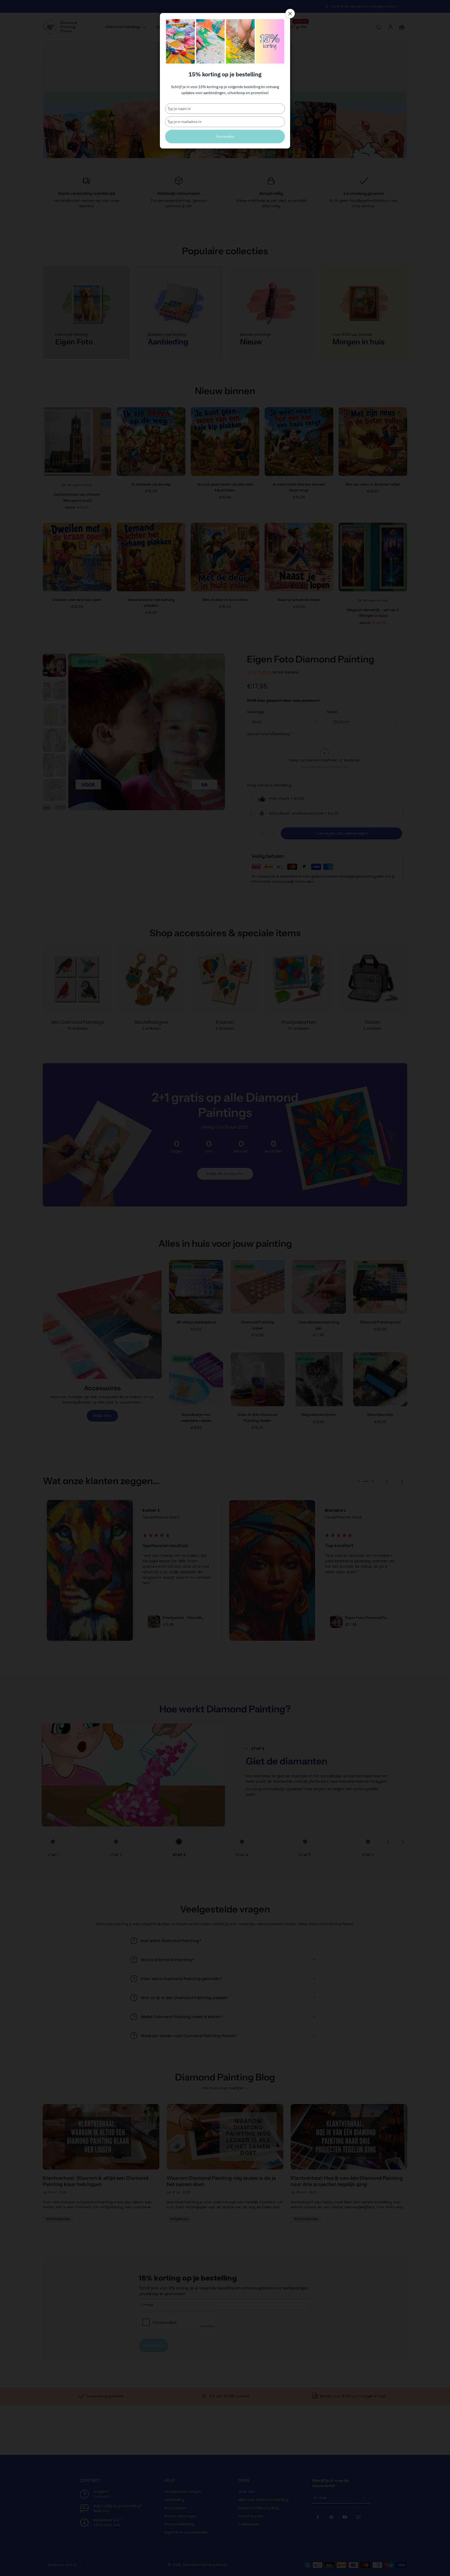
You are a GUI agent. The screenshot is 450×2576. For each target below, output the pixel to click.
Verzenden (225, 137)
